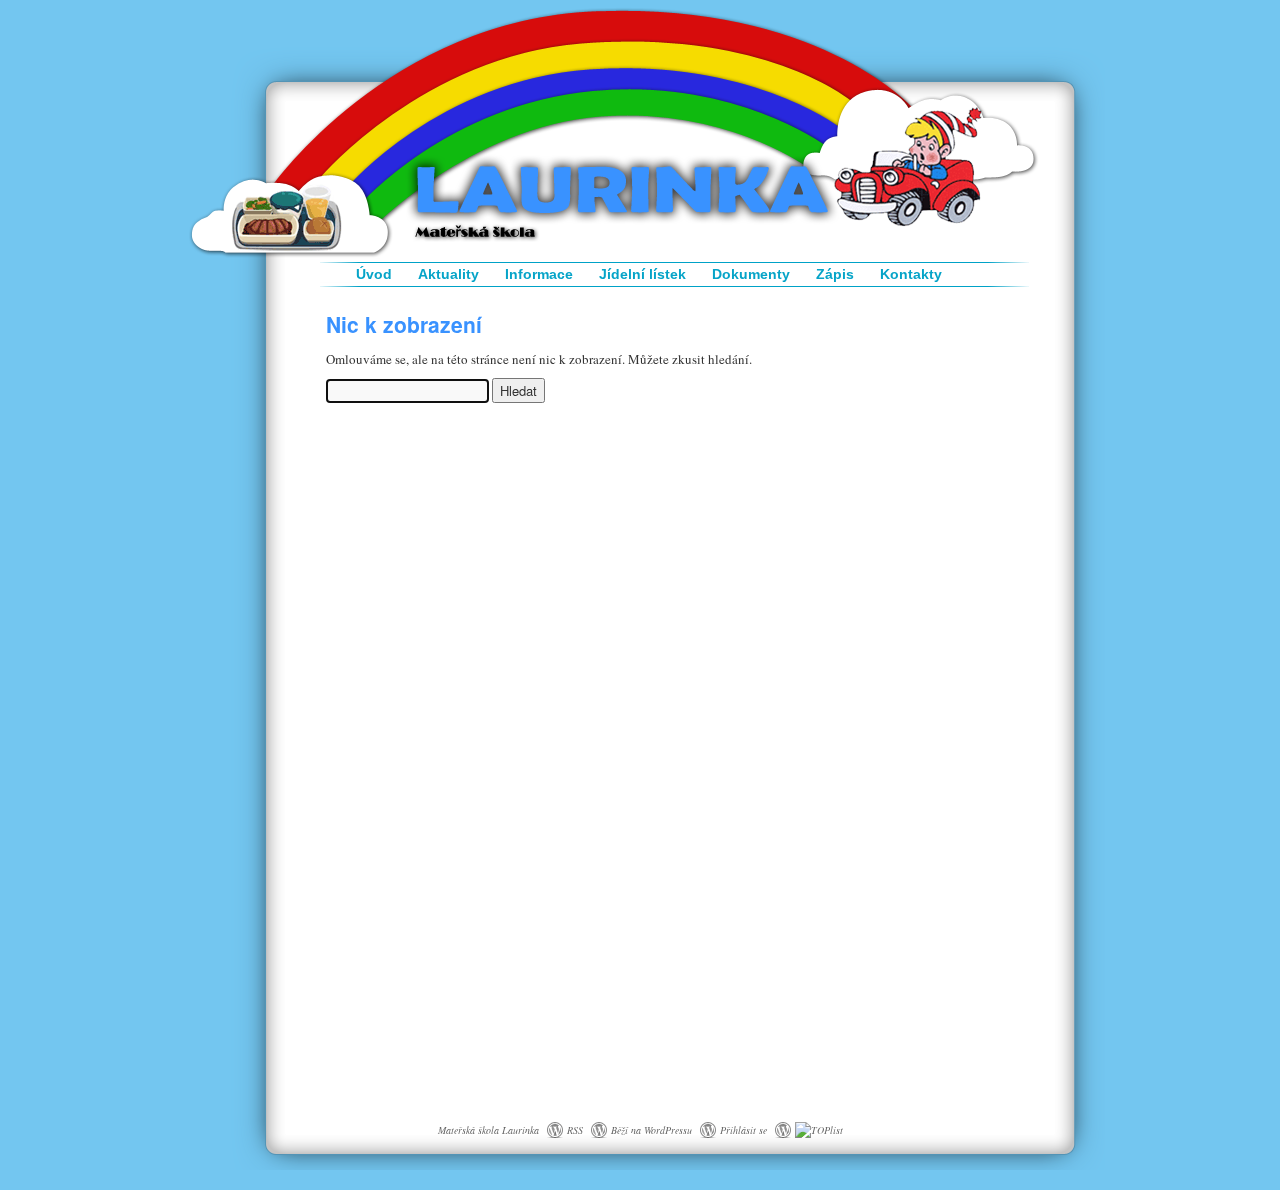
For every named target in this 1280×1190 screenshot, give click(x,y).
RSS (575, 1130)
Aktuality (448, 274)
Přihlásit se (743, 1130)
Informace (539, 274)
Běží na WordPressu (651, 1130)
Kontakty (911, 274)
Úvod (374, 274)
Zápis (835, 274)
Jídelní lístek (642, 274)
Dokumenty (751, 274)
